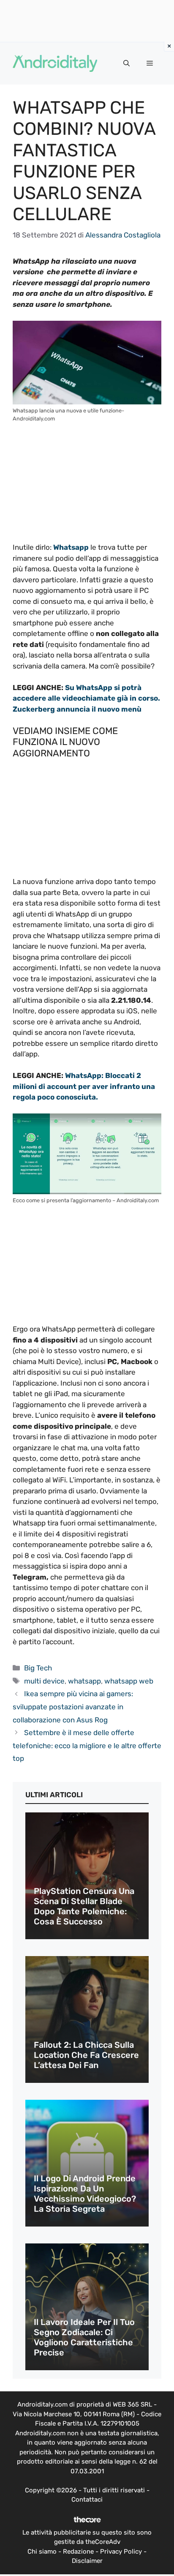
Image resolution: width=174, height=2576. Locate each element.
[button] (126, 63)
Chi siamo (42, 2551)
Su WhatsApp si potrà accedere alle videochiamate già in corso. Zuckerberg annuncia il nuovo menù (86, 698)
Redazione (78, 2551)
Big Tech (38, 1668)
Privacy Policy (121, 2551)
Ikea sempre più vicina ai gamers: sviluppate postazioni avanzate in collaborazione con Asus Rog (73, 1707)
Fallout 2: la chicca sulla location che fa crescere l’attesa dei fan (86, 2055)
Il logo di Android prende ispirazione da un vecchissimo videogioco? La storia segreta (85, 2194)
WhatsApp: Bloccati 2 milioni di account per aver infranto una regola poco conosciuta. (84, 1086)
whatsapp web (129, 1681)
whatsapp (84, 1681)
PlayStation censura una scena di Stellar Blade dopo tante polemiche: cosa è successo (84, 1906)
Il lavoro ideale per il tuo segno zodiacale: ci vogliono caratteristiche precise (84, 2337)
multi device (44, 1681)
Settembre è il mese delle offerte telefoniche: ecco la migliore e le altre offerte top (87, 1745)
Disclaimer (87, 2561)
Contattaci (87, 2500)
